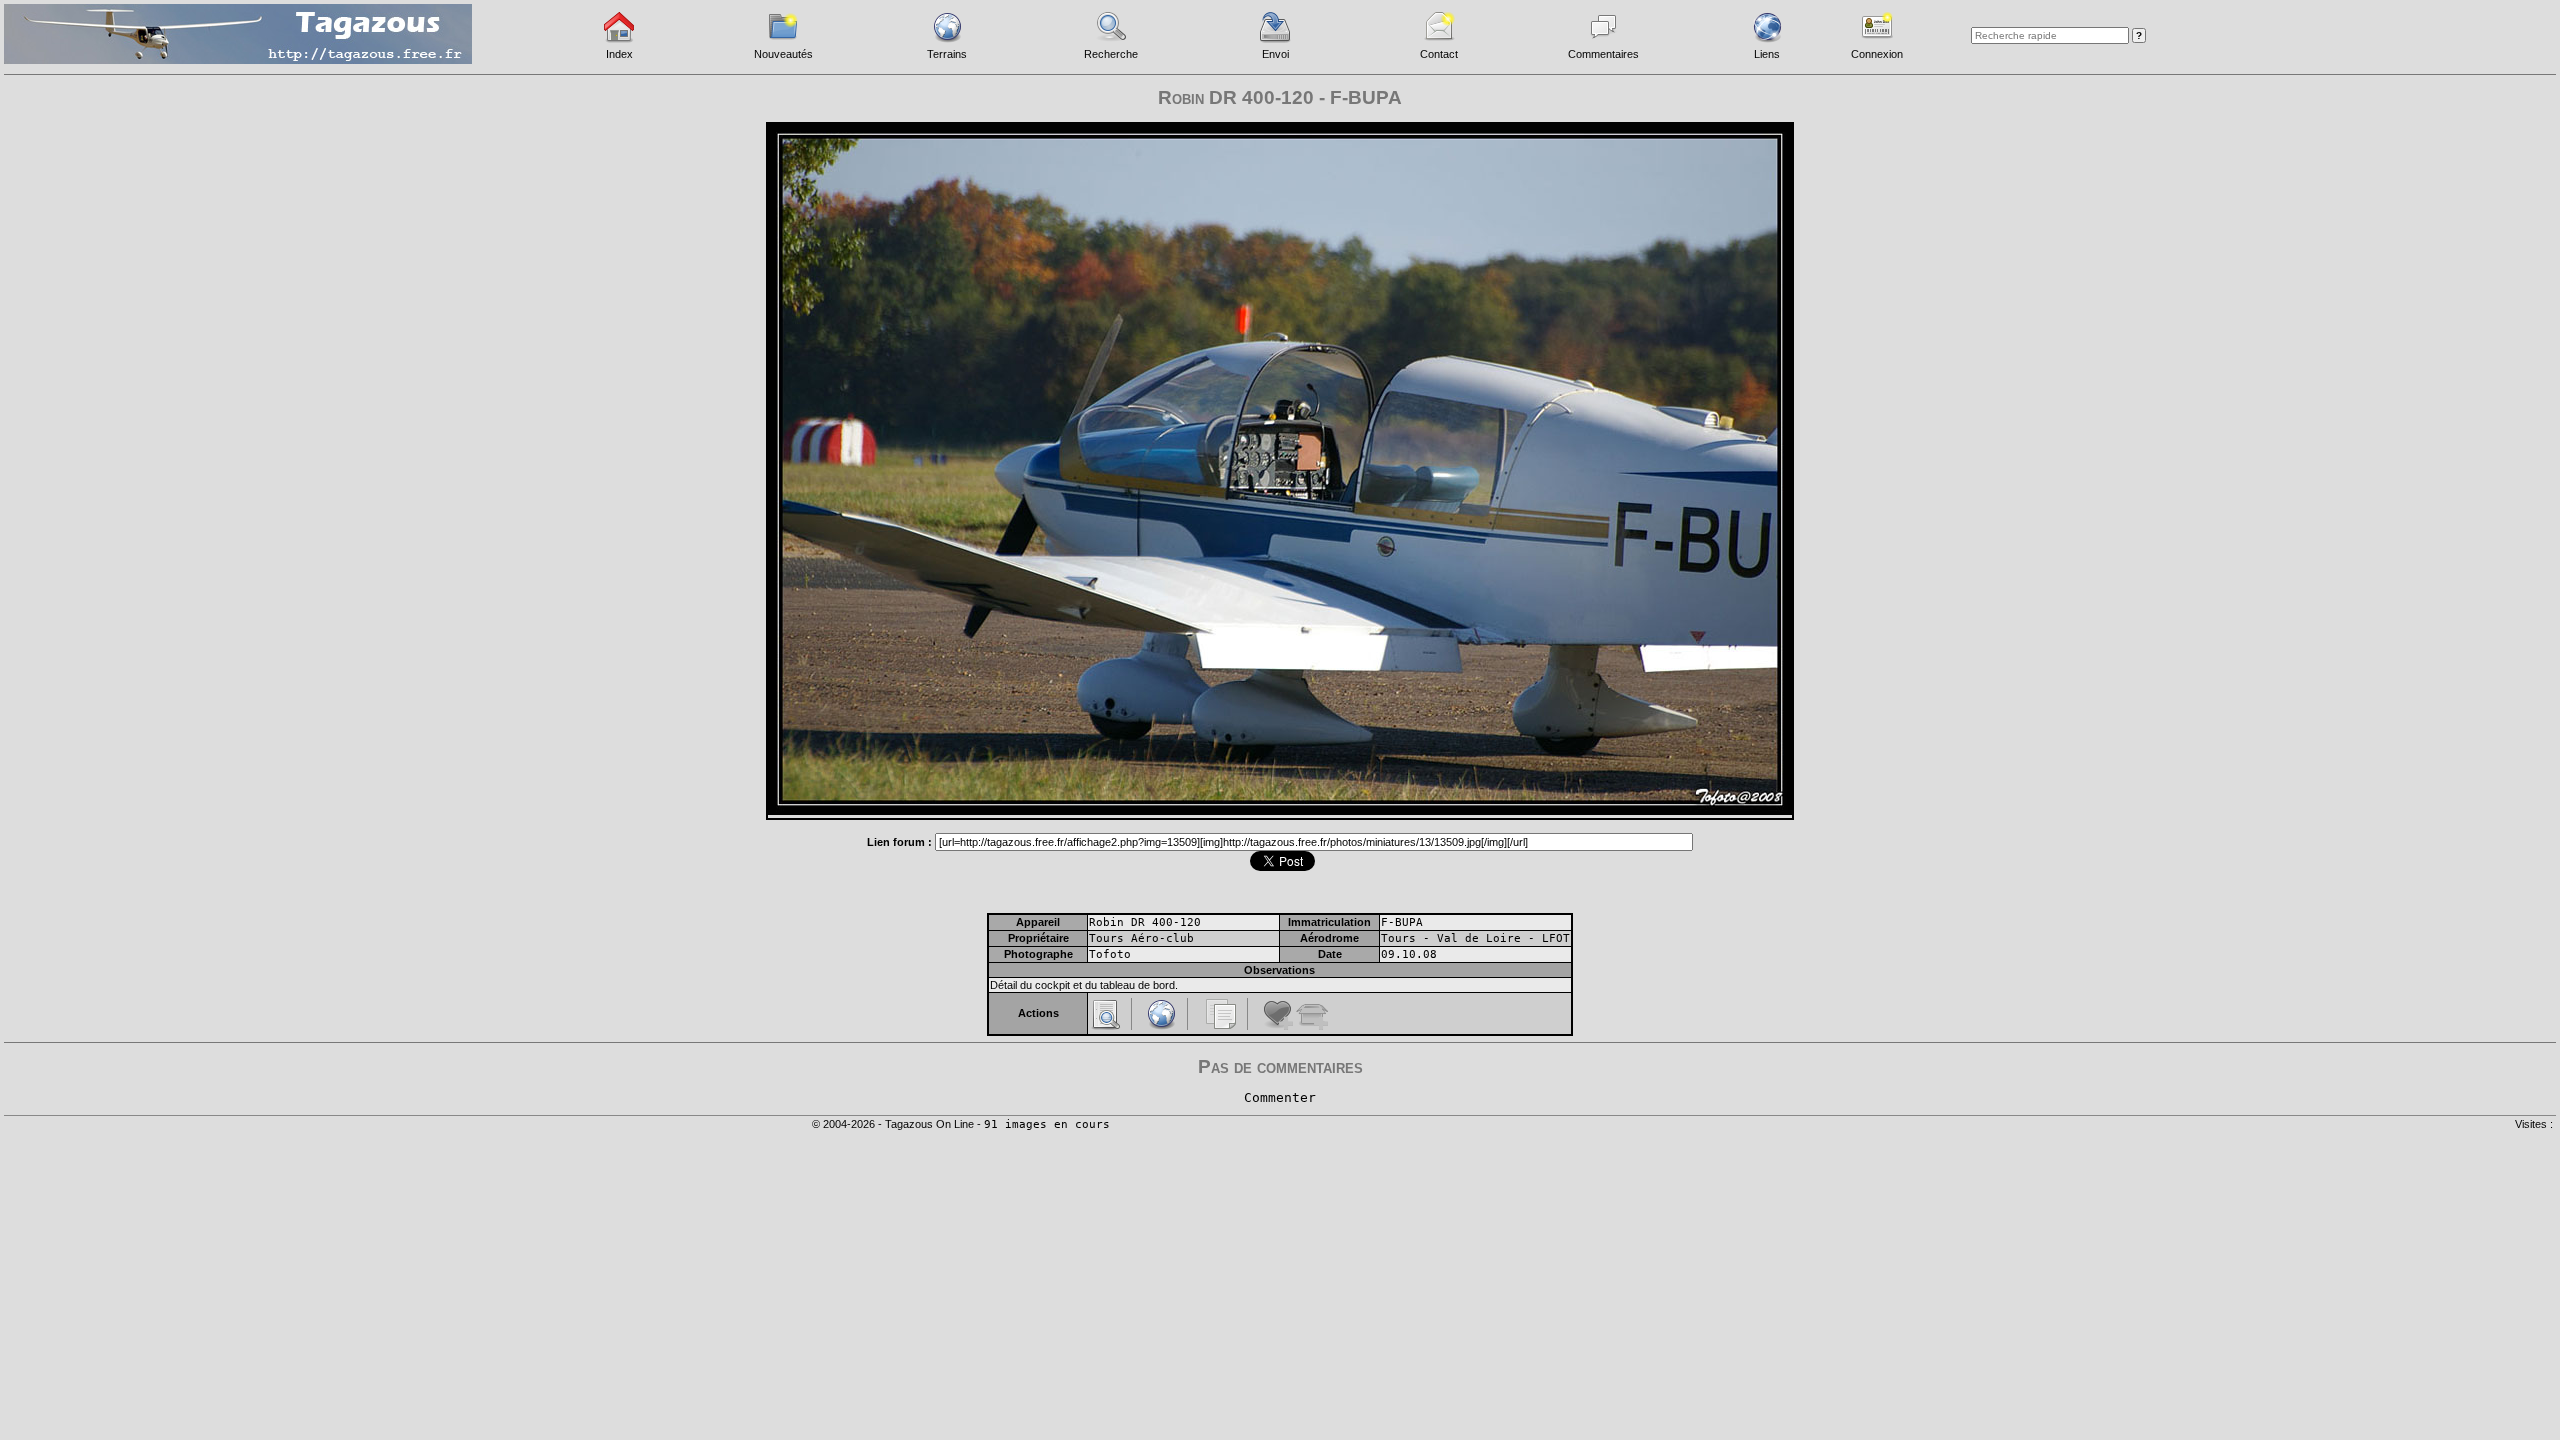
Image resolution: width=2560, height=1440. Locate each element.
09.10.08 (1409, 954)
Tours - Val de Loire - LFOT (1475, 938)
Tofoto (1110, 954)
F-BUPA (1402, 922)
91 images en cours (1047, 1124)
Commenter (1280, 1097)
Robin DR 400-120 (1145, 922)
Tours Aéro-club (1141, 938)
